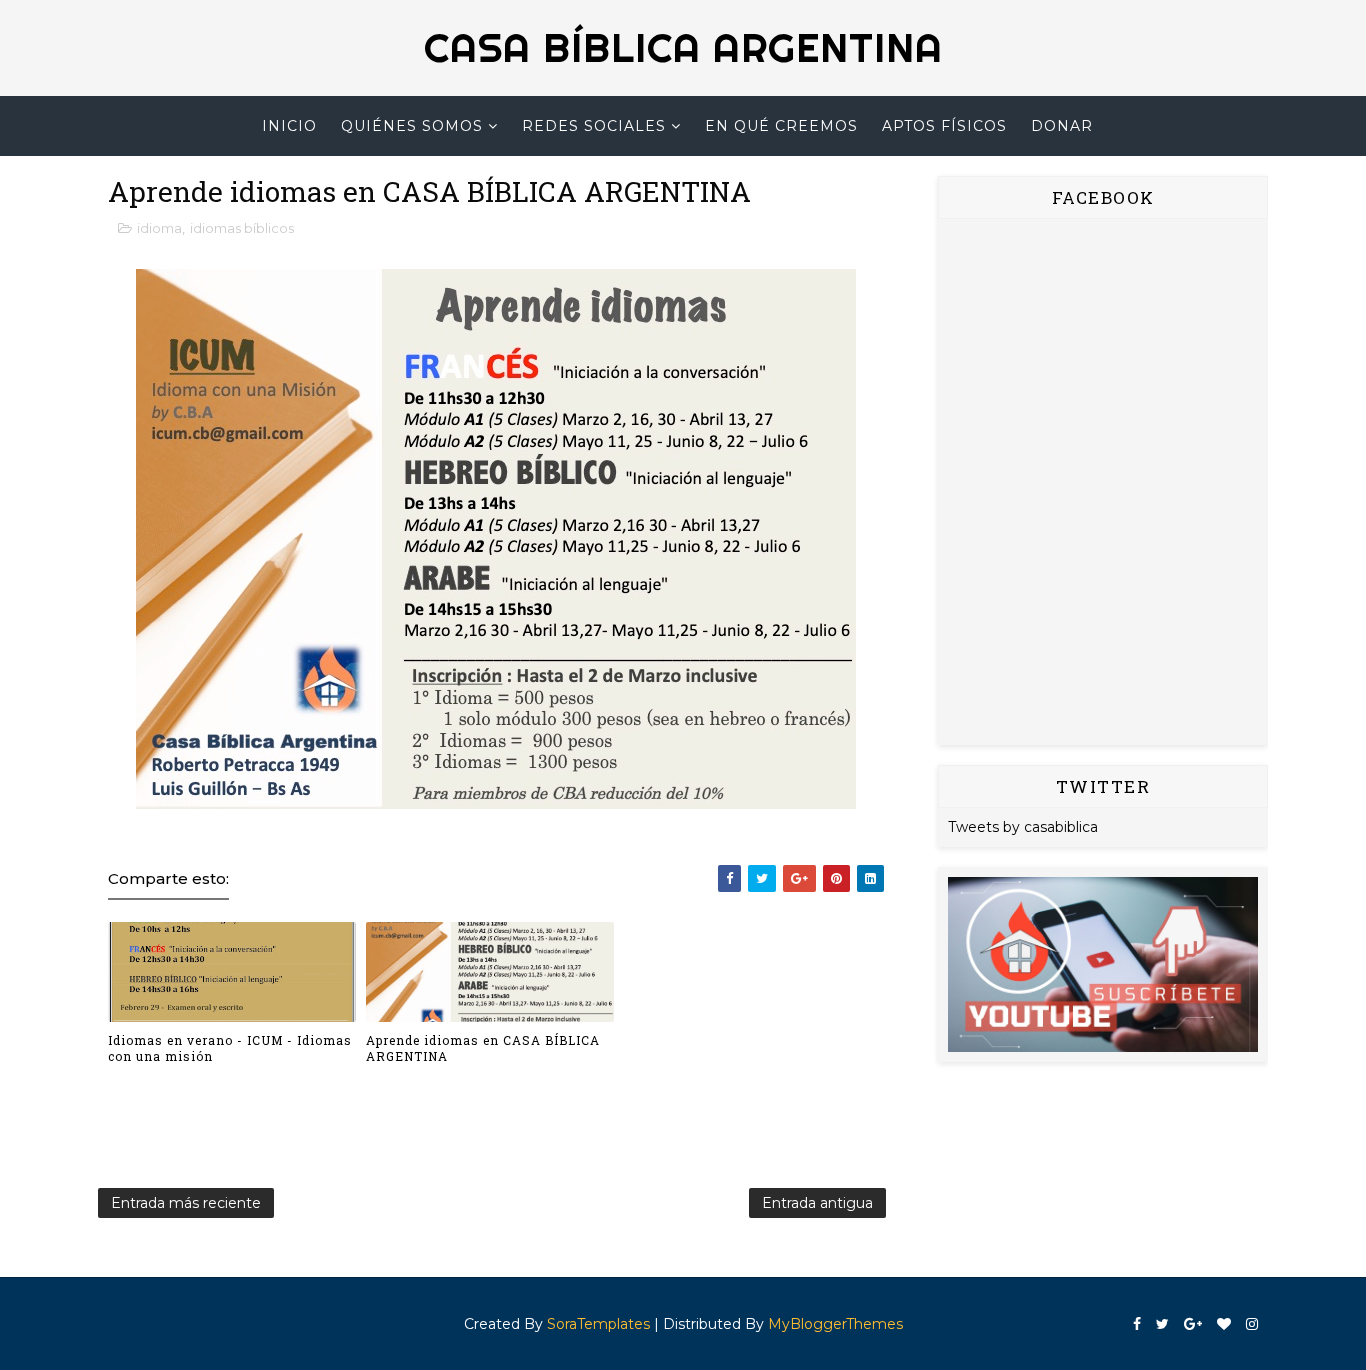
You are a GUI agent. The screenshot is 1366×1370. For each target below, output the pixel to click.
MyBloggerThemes (835, 1324)
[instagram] (1252, 1324)
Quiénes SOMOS (412, 126)
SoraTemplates (598, 1324)
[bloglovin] (1224, 1324)
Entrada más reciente (186, 1203)
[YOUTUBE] (1103, 963)
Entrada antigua (817, 1203)
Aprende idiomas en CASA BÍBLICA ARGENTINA (483, 1048)
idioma (159, 228)
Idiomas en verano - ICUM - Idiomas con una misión (230, 1048)
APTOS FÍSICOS (944, 126)
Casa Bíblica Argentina (683, 47)
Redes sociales (594, 126)
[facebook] (1137, 1324)
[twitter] (1162, 1324)
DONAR (1062, 126)
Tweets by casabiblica (1023, 827)
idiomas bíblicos (242, 228)
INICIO (289, 126)
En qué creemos (781, 126)
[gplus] (1193, 1324)
